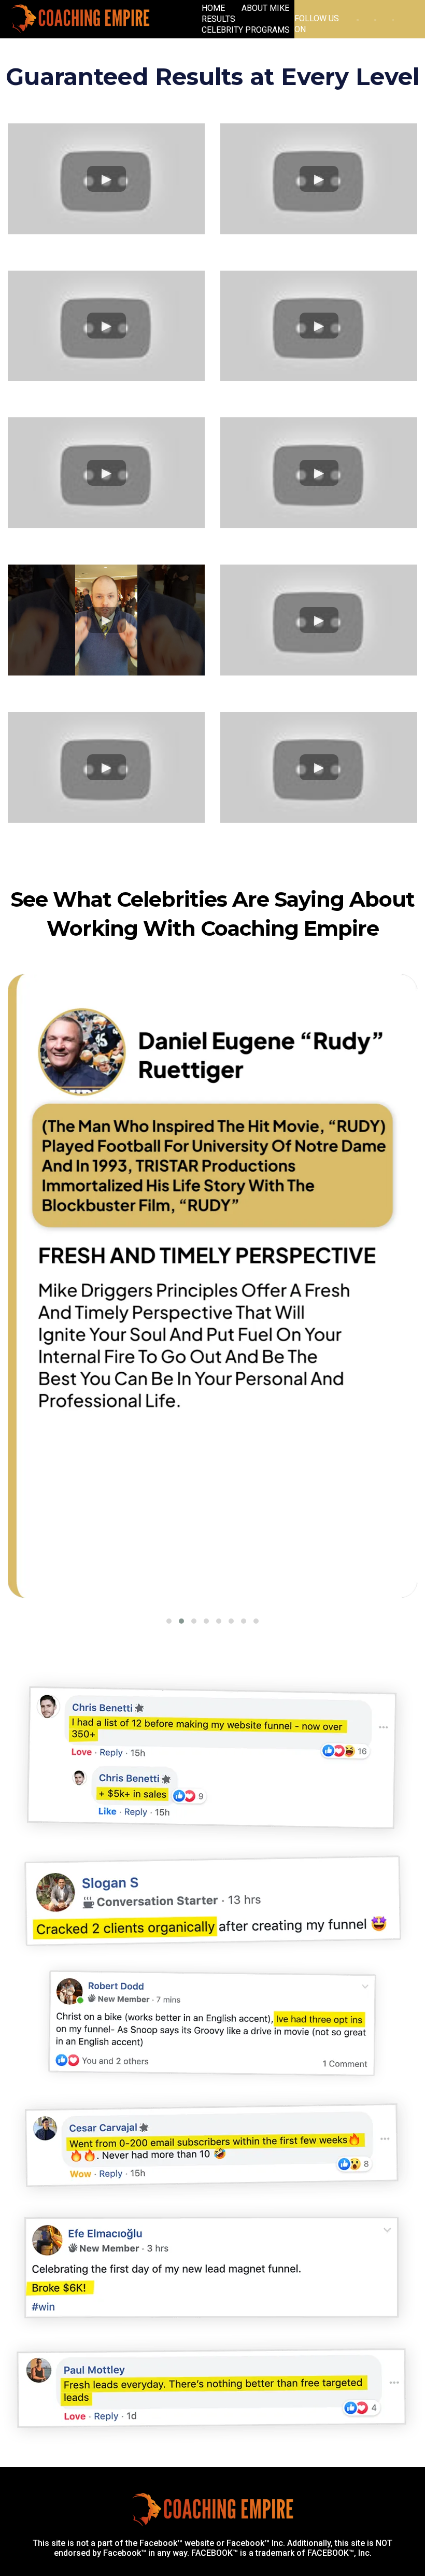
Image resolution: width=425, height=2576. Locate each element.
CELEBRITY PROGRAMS (246, 30)
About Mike (265, 8)
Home (213, 8)
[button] (169, 1621)
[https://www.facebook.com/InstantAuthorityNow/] (393, 19)
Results (218, 19)
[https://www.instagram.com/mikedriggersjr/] (358, 19)
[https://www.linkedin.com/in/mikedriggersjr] (375, 19)
